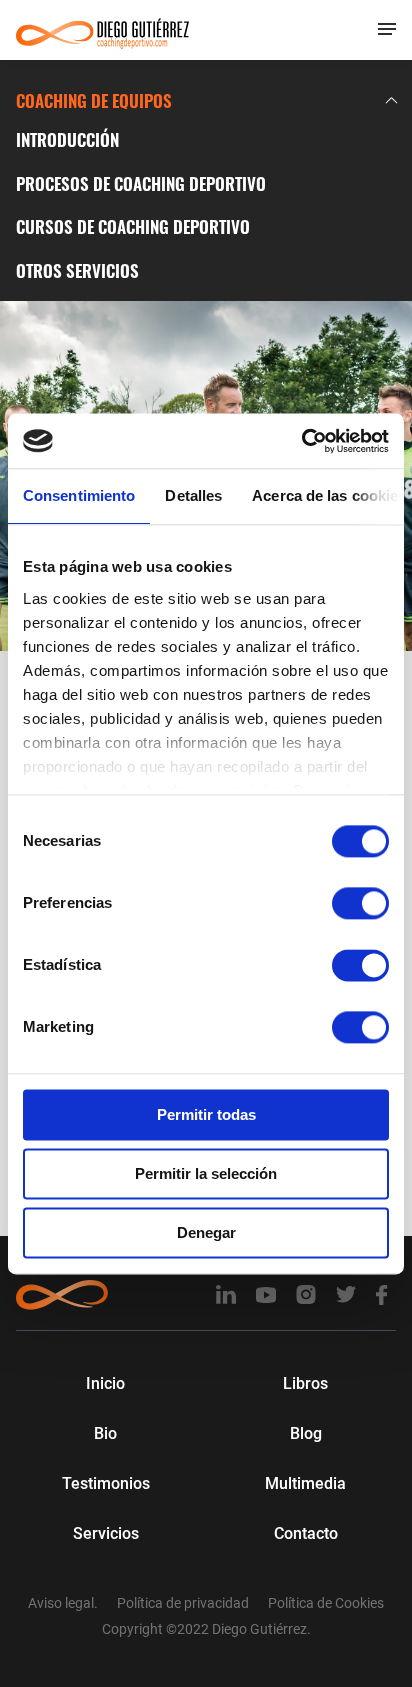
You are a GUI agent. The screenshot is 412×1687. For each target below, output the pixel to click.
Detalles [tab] (193, 495)
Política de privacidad (183, 1603)
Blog (306, 1433)
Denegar (206, 1232)
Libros (305, 1383)
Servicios (106, 1533)
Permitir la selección (206, 1173)
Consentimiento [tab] (79, 495)
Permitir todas (206, 1114)
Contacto (306, 1533)
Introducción (67, 139)
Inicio (105, 1383)
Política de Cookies (326, 1603)
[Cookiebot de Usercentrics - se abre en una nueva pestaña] (301, 441)
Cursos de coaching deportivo (133, 226)
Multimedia (305, 1483)
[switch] (360, 903)
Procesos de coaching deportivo (141, 183)
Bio (105, 1433)
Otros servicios (77, 270)
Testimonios (106, 1483)
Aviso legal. (63, 1603)
